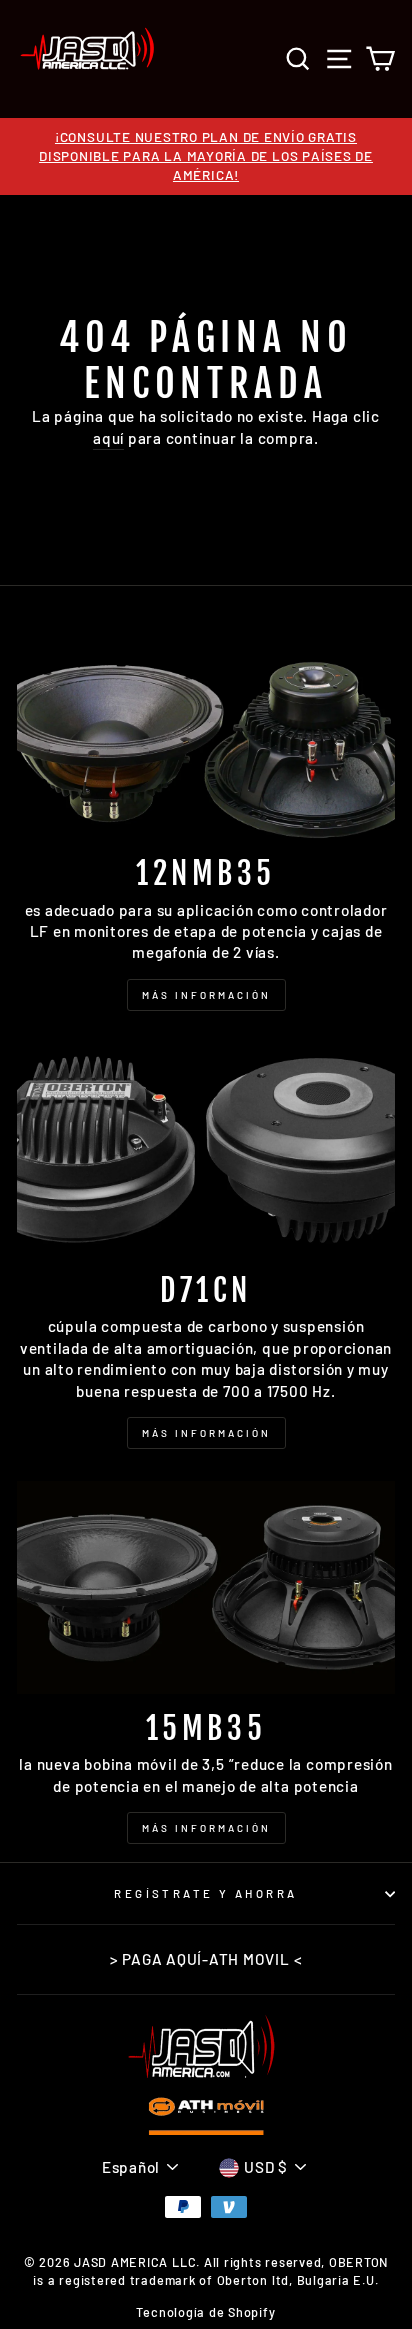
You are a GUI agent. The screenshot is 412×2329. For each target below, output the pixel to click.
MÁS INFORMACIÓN (206, 995)
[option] (206, 156)
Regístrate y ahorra (205, 1893)
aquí (108, 438)
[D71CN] (206, 1149)
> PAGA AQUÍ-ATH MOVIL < (206, 1959)
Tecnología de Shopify (205, 2312)
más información (206, 1828)
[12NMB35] (206, 732)
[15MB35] (206, 1587)
